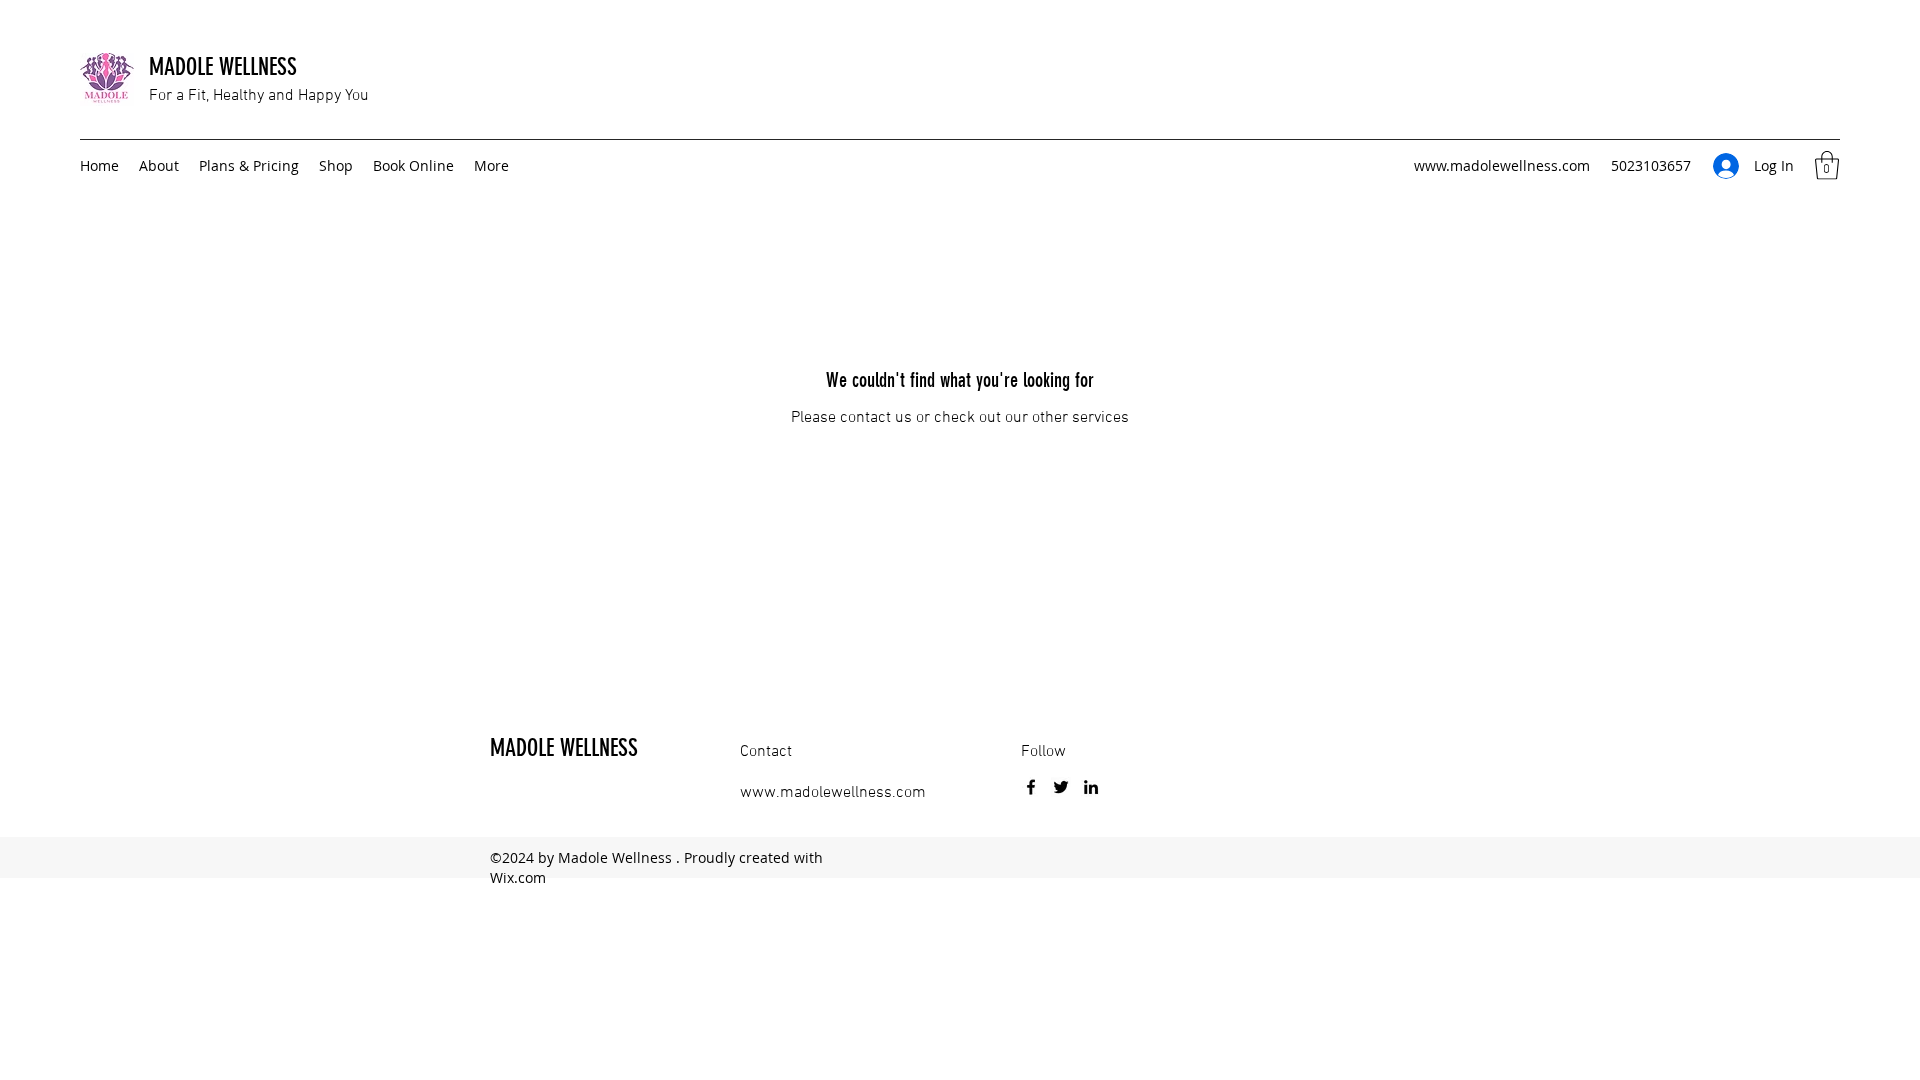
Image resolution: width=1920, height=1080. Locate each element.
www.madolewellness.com (1502, 165)
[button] (1827, 165)
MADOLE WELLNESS (223, 67)
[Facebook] (1031, 787)
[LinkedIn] (1091, 787)
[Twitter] (1061, 787)
